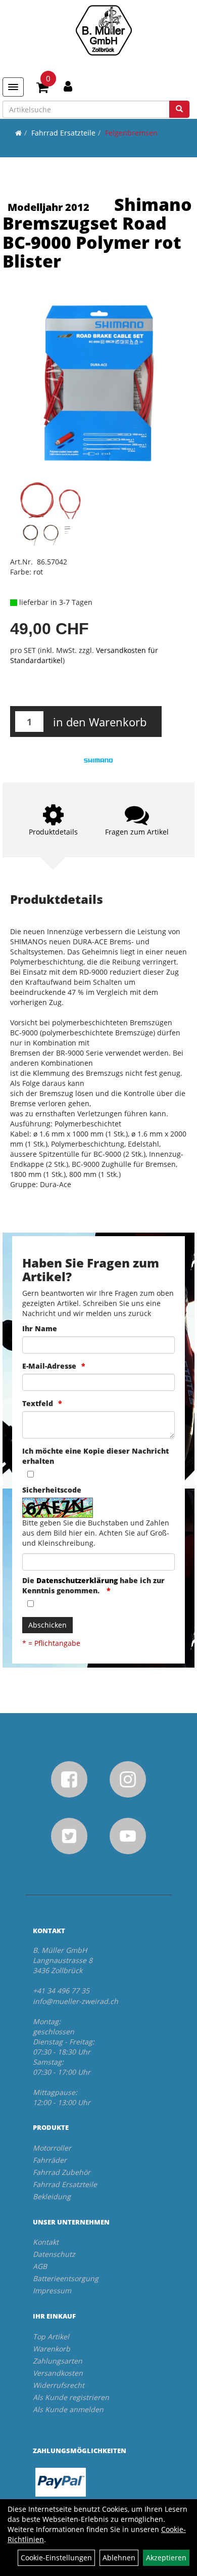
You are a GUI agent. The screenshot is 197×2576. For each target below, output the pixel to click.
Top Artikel (51, 2337)
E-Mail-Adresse (49, 1366)
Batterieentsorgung (66, 2278)
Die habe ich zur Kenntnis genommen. (93, 1585)
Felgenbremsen (131, 133)
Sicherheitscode (52, 1490)
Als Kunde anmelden (68, 2409)
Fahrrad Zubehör (62, 2172)
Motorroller (52, 2148)
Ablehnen (119, 2558)
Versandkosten (58, 2373)
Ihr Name (40, 1328)
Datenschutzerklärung (77, 1580)
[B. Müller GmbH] (104, 30)
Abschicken (47, 1625)
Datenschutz (54, 2254)
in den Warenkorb (100, 722)
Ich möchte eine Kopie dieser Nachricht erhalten (95, 1456)
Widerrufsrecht (59, 2385)
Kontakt (46, 2242)
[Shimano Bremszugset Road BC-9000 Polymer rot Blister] (98, 385)
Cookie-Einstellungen (56, 2558)
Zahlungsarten (58, 2361)
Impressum (52, 2290)
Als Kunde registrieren (71, 2397)
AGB (40, 2266)
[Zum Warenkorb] (42, 89)
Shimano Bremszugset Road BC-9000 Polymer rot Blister (97, 233)
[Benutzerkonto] (68, 86)
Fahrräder (50, 2160)
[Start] (18, 133)
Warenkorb (52, 2349)
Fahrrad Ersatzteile (63, 133)
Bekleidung (52, 2196)
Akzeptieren (166, 2558)
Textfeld (38, 1403)
